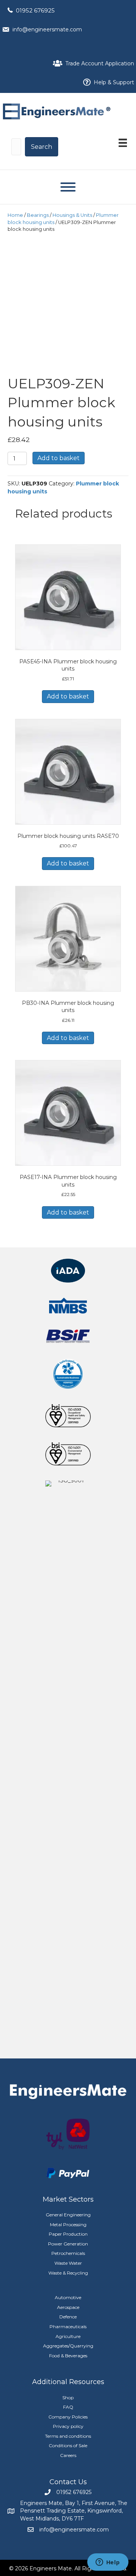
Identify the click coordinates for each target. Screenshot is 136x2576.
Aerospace (68, 2307)
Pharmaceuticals (68, 2326)
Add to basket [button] (68, 696)
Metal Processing (68, 2224)
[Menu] (123, 143)
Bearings (38, 215)
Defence (68, 2317)
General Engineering (68, 2215)
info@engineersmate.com (47, 29)
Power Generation (68, 2244)
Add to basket (59, 458)
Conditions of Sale (68, 2445)
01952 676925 (35, 10)
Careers (68, 2455)
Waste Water (68, 2263)
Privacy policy (68, 2426)
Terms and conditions (68, 2436)
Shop (68, 2398)
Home (15, 215)
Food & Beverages (68, 2356)
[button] (42, 147)
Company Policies (68, 2417)
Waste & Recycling (68, 2273)
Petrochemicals (68, 2253)
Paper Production (68, 2234)
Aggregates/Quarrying (68, 2346)
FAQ (68, 2407)
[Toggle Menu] (68, 187)
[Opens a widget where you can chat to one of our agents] (108, 2563)
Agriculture (68, 2336)
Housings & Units (72, 215)
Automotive (68, 2297)
